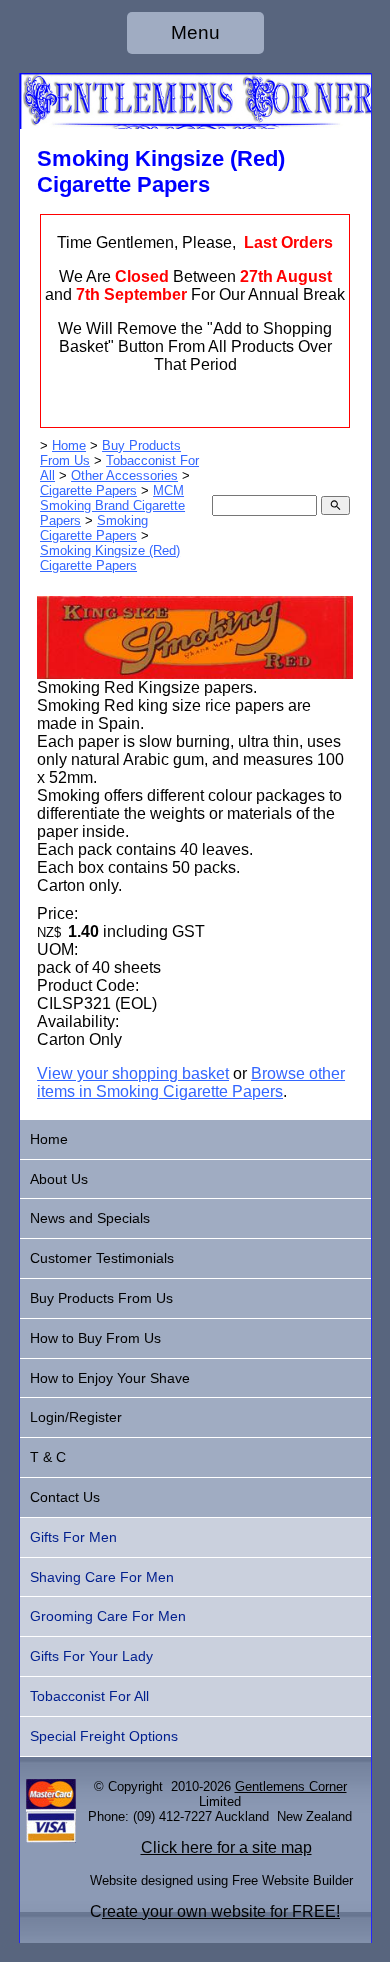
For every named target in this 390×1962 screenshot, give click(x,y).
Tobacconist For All (89, 1696)
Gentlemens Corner (291, 1786)
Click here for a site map (226, 1847)
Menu (195, 32)
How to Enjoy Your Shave (110, 1378)
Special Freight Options (104, 1736)
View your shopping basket (133, 1073)
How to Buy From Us (95, 1338)
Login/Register (76, 1417)
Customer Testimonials (102, 1258)
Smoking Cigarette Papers (94, 528)
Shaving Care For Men (102, 1577)
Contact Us (65, 1497)
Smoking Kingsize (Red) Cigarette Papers (110, 558)
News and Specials (90, 1218)
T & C (48, 1457)
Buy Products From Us (101, 1298)
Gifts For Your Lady (91, 1656)
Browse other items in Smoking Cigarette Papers (191, 1082)
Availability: (78, 1021)
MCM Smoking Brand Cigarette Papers (112, 505)
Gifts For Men (73, 1537)
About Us (59, 1179)
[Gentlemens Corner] (195, 123)
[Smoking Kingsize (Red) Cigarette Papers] (195, 673)
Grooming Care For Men (108, 1616)
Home (69, 445)
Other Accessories (124, 475)
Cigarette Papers (88, 490)
